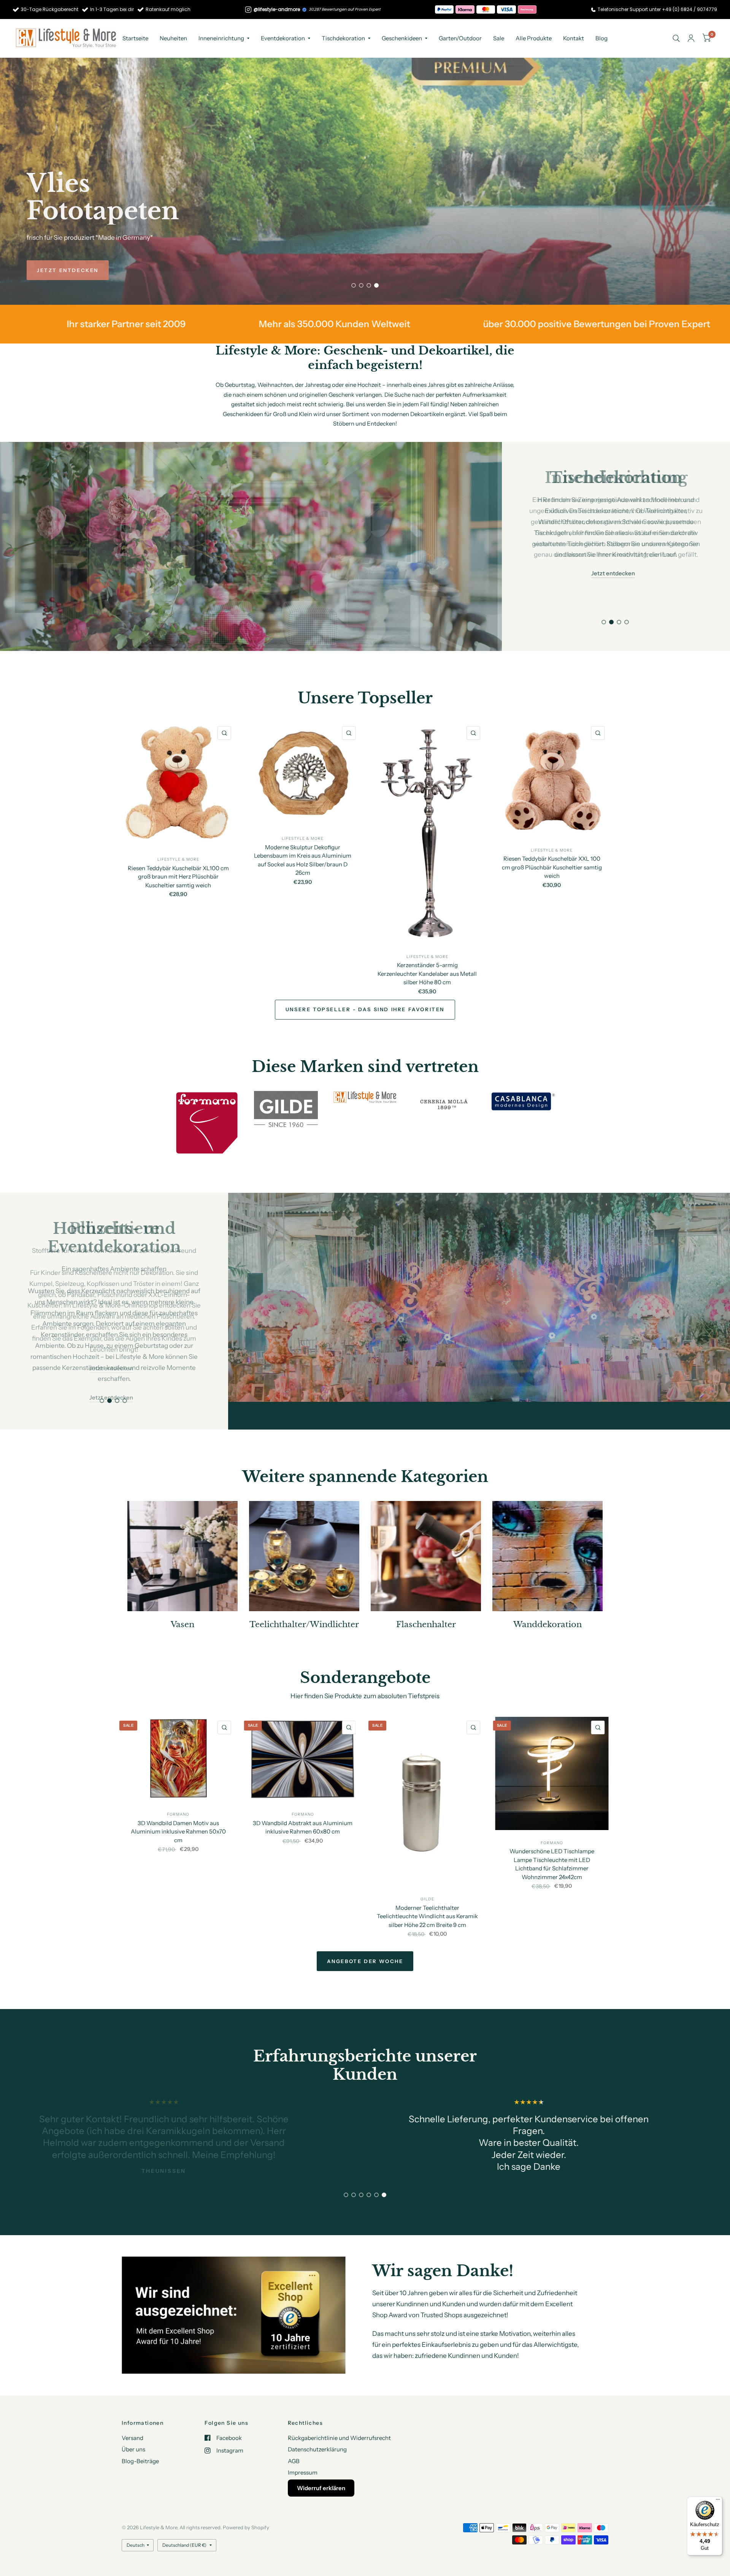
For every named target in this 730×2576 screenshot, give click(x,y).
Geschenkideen (402, 38)
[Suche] (676, 38)
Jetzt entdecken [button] (613, 573)
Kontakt (574, 38)
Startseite (135, 38)
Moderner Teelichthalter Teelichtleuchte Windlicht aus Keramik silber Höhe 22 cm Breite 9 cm (427, 1888)
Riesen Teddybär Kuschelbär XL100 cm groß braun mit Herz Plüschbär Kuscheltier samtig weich (178, 876)
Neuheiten (173, 38)
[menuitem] (135, 38)
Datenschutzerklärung (317, 2449)
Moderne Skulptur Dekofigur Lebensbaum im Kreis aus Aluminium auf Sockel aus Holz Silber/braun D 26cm (303, 860)
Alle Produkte (534, 38)
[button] (68, 270)
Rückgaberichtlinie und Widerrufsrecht (339, 2437)
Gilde (427, 1871)
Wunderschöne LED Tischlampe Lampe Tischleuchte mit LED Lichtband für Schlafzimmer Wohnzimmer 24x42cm (552, 1836)
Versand (133, 2437)
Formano (178, 1787)
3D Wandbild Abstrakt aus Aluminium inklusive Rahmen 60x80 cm (303, 1799)
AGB (294, 2461)
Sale (499, 38)
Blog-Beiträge (140, 2461)
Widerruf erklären (321, 2488)
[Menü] (718, 2501)
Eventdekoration (283, 38)
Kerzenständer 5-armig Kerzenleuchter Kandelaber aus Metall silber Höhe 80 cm (427, 974)
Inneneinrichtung (221, 38)
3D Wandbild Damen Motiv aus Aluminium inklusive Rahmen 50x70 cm (178, 1803)
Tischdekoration (343, 38)
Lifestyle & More (178, 859)
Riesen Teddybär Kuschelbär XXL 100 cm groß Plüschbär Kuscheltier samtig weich (552, 867)
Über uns (133, 2449)
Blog (601, 38)
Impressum (303, 2472)
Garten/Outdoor (460, 38)
